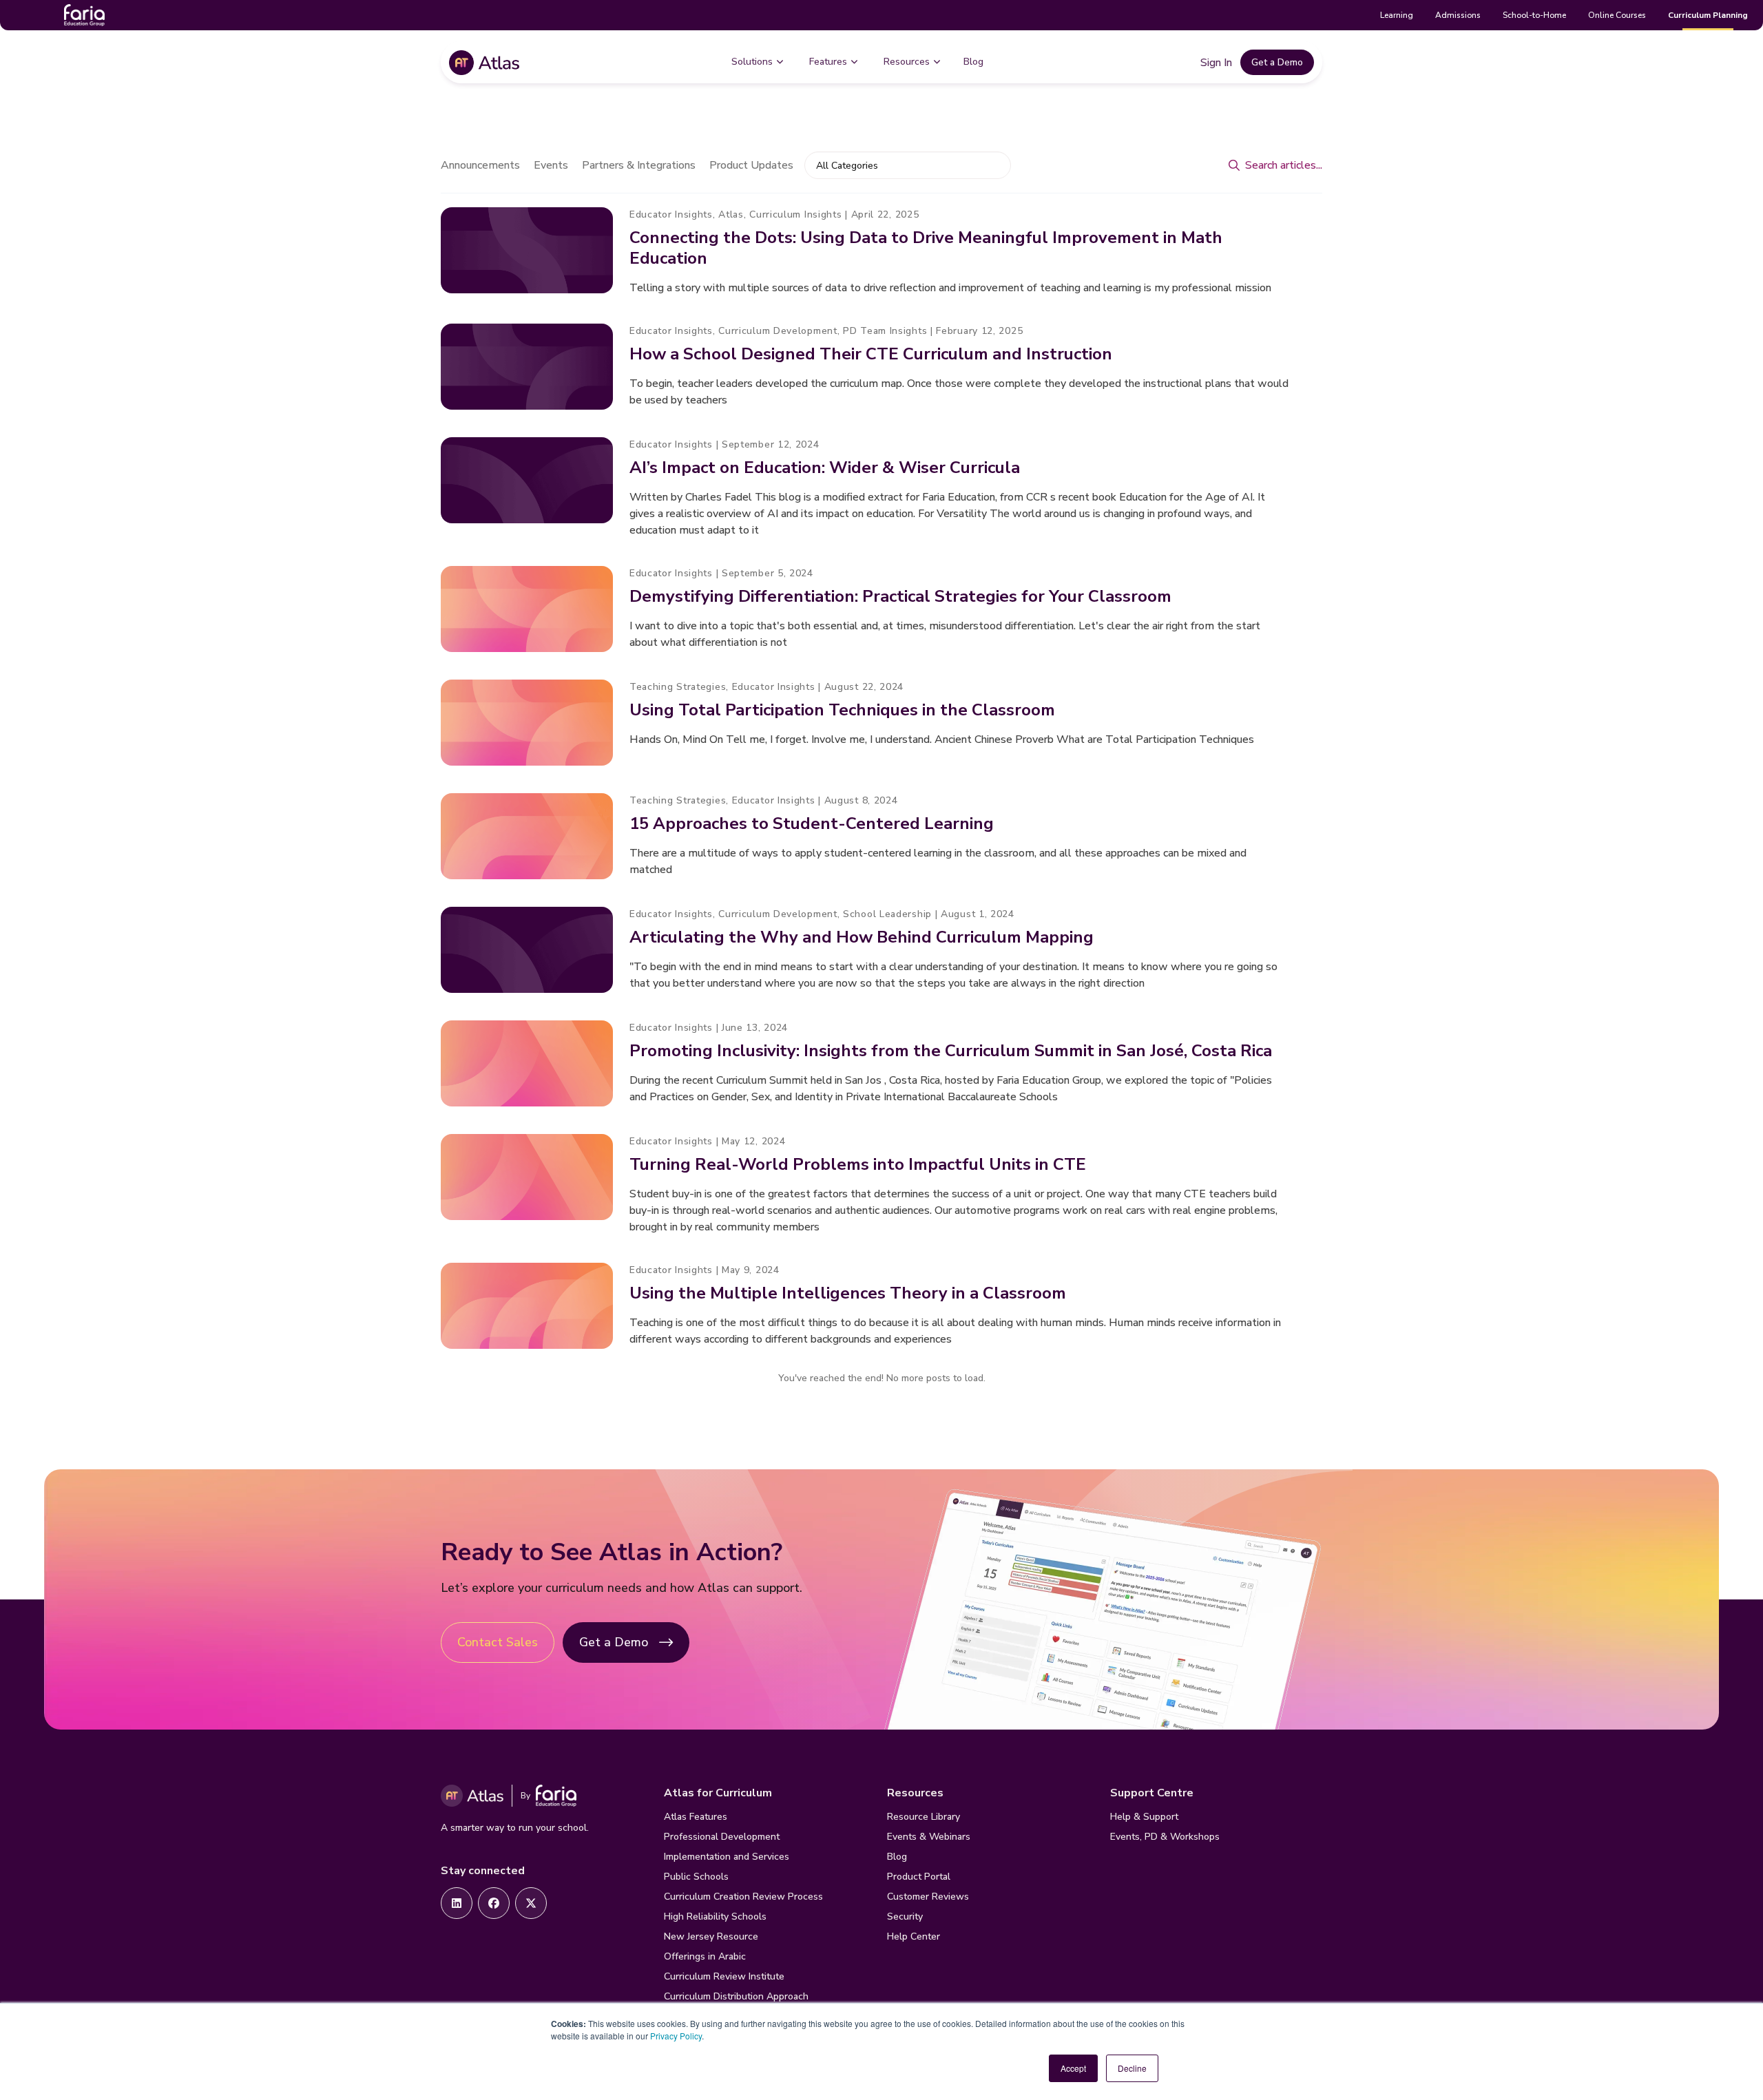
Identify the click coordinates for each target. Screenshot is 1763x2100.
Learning (1397, 15)
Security (905, 1917)
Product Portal (919, 1877)
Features (828, 62)
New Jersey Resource (711, 1936)
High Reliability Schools (715, 1917)
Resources (907, 62)
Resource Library (924, 1817)
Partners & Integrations (639, 165)
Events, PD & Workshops (1165, 1837)
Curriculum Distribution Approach (736, 1996)
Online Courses (1617, 15)
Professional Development (722, 1837)
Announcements (480, 165)
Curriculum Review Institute (724, 1976)
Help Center (914, 1936)
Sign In (1216, 63)
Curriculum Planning (1708, 15)
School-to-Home (1534, 15)
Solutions (752, 62)
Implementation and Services (727, 1857)
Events (551, 165)
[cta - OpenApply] (457, 1903)
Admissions (1458, 15)
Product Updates (751, 165)
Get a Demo (1277, 62)
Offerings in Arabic (705, 1956)
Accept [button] (1073, 2068)
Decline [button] (1132, 2068)
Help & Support (1144, 1817)
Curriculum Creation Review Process (743, 1897)
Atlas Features (696, 1817)
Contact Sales (498, 1642)
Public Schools (696, 1877)
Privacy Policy (676, 2036)
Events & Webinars (929, 1837)
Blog (973, 62)
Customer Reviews (928, 1897)
